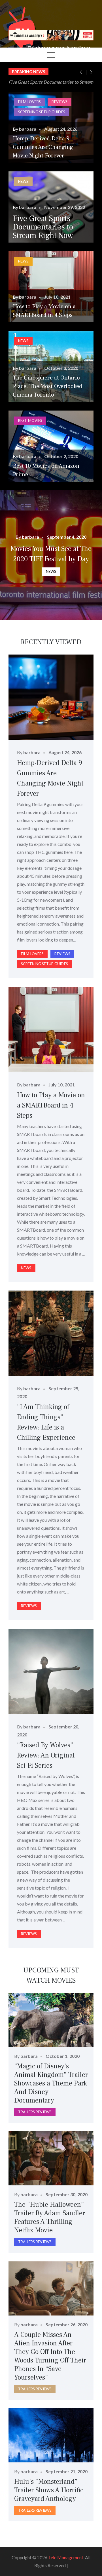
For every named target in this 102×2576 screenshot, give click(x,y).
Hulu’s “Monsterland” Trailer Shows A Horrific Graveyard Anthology (49, 2490)
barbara (28, 129)
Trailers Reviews (35, 2112)
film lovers (29, 102)
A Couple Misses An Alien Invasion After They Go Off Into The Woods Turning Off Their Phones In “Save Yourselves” (50, 2356)
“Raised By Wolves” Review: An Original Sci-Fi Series (46, 1755)
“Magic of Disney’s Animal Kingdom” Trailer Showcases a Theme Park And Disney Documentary (51, 2083)
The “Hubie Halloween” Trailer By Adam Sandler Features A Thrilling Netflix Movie (50, 2217)
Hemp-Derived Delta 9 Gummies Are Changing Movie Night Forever (43, 147)
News (23, 181)
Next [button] (91, 72)
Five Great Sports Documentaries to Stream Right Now (43, 227)
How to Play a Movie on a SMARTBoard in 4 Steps (51, 1105)
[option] (51, 82)
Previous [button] (84, 72)
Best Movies (30, 421)
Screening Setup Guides (42, 112)
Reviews (59, 102)
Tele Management (66, 2557)
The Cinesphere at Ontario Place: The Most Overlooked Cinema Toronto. (47, 386)
